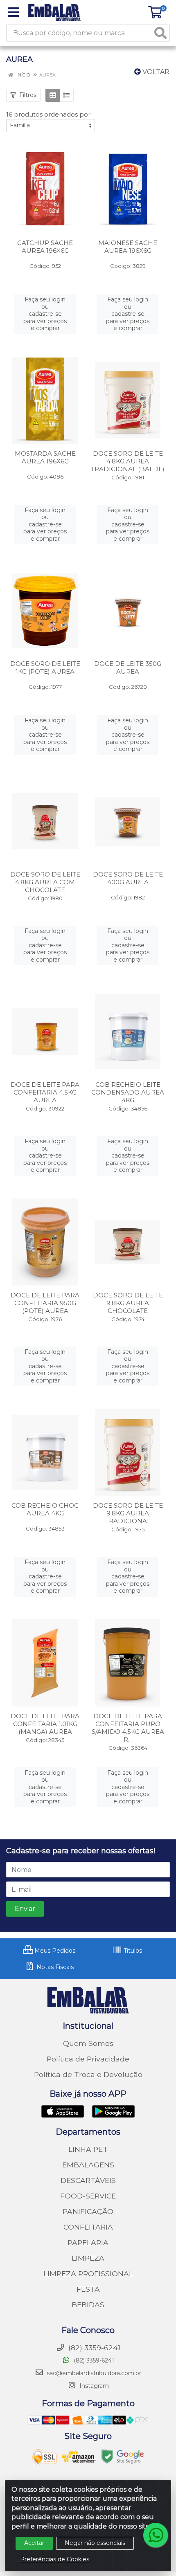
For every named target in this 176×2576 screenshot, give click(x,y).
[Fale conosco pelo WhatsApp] (156, 2535)
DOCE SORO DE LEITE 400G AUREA (128, 878)
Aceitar (34, 2543)
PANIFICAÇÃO (88, 2211)
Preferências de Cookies (55, 2559)
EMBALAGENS (88, 2165)
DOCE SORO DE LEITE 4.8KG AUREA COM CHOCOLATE (45, 882)
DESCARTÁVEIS (88, 2180)
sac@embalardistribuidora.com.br (94, 2373)
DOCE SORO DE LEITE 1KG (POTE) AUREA (45, 668)
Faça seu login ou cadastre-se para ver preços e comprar (45, 314)
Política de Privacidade (88, 2059)
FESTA (88, 2289)
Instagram (93, 2386)
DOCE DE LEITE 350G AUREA (128, 668)
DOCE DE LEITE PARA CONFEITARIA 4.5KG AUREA (45, 1092)
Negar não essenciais (95, 2543)
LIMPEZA (88, 2258)
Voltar (155, 72)
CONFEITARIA (88, 2227)
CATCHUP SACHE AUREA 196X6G (45, 247)
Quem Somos (88, 2043)
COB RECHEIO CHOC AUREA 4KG (45, 1509)
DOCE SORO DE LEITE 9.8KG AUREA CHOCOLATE (128, 1303)
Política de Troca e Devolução (88, 2074)
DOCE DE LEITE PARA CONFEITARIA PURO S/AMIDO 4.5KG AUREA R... (128, 1728)
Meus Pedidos (54, 1951)
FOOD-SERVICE (88, 2196)
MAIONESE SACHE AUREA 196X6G (128, 247)
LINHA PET (88, 2149)
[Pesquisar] (160, 33)
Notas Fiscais (54, 1967)
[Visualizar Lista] (67, 95)
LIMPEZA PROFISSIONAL (88, 2274)
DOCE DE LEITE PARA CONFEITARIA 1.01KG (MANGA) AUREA (45, 1724)
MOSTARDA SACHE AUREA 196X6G (45, 457)
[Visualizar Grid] (53, 95)
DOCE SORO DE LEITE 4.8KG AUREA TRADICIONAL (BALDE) (128, 461)
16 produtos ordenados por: (49, 114)
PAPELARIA (88, 2242)
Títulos (132, 1951)
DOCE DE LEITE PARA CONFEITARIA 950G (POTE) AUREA (45, 1303)
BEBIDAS (88, 2305)
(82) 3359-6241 (93, 2360)
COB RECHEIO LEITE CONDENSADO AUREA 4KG (128, 1092)
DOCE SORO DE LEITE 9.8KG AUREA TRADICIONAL (128, 1513)
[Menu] (14, 12)
